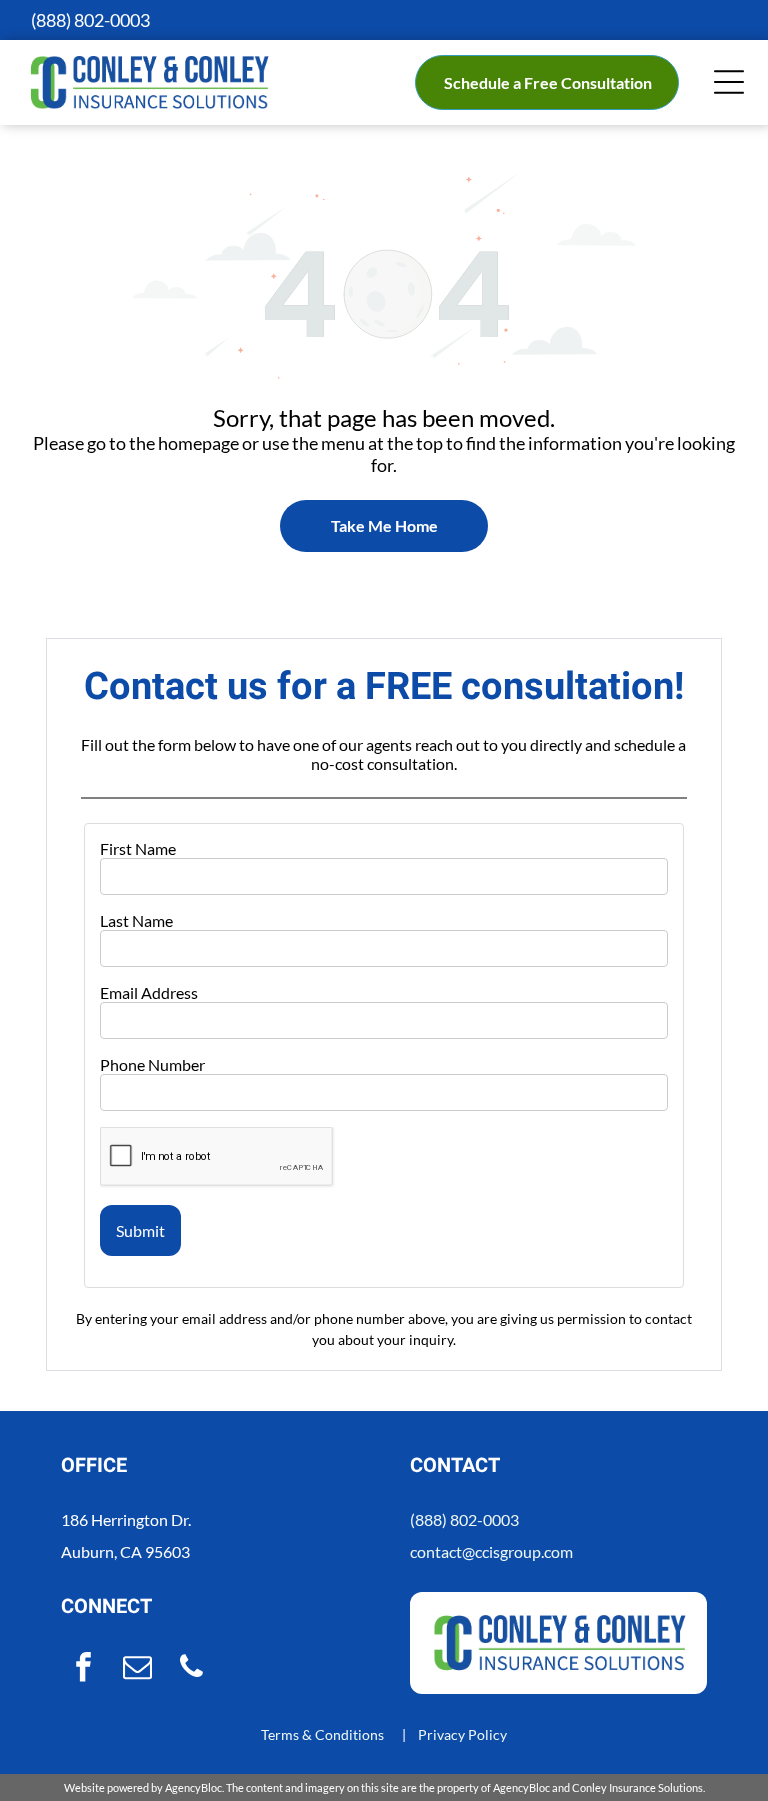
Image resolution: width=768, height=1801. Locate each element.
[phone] (191, 1669)
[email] (137, 1669)
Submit (140, 1230)
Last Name (136, 920)
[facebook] (83, 1669)
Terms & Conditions (322, 1734)
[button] (729, 82)
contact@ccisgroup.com (491, 1551)
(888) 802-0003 (464, 1519)
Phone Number (152, 1064)
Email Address (149, 992)
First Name (138, 848)
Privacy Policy (462, 1734)
